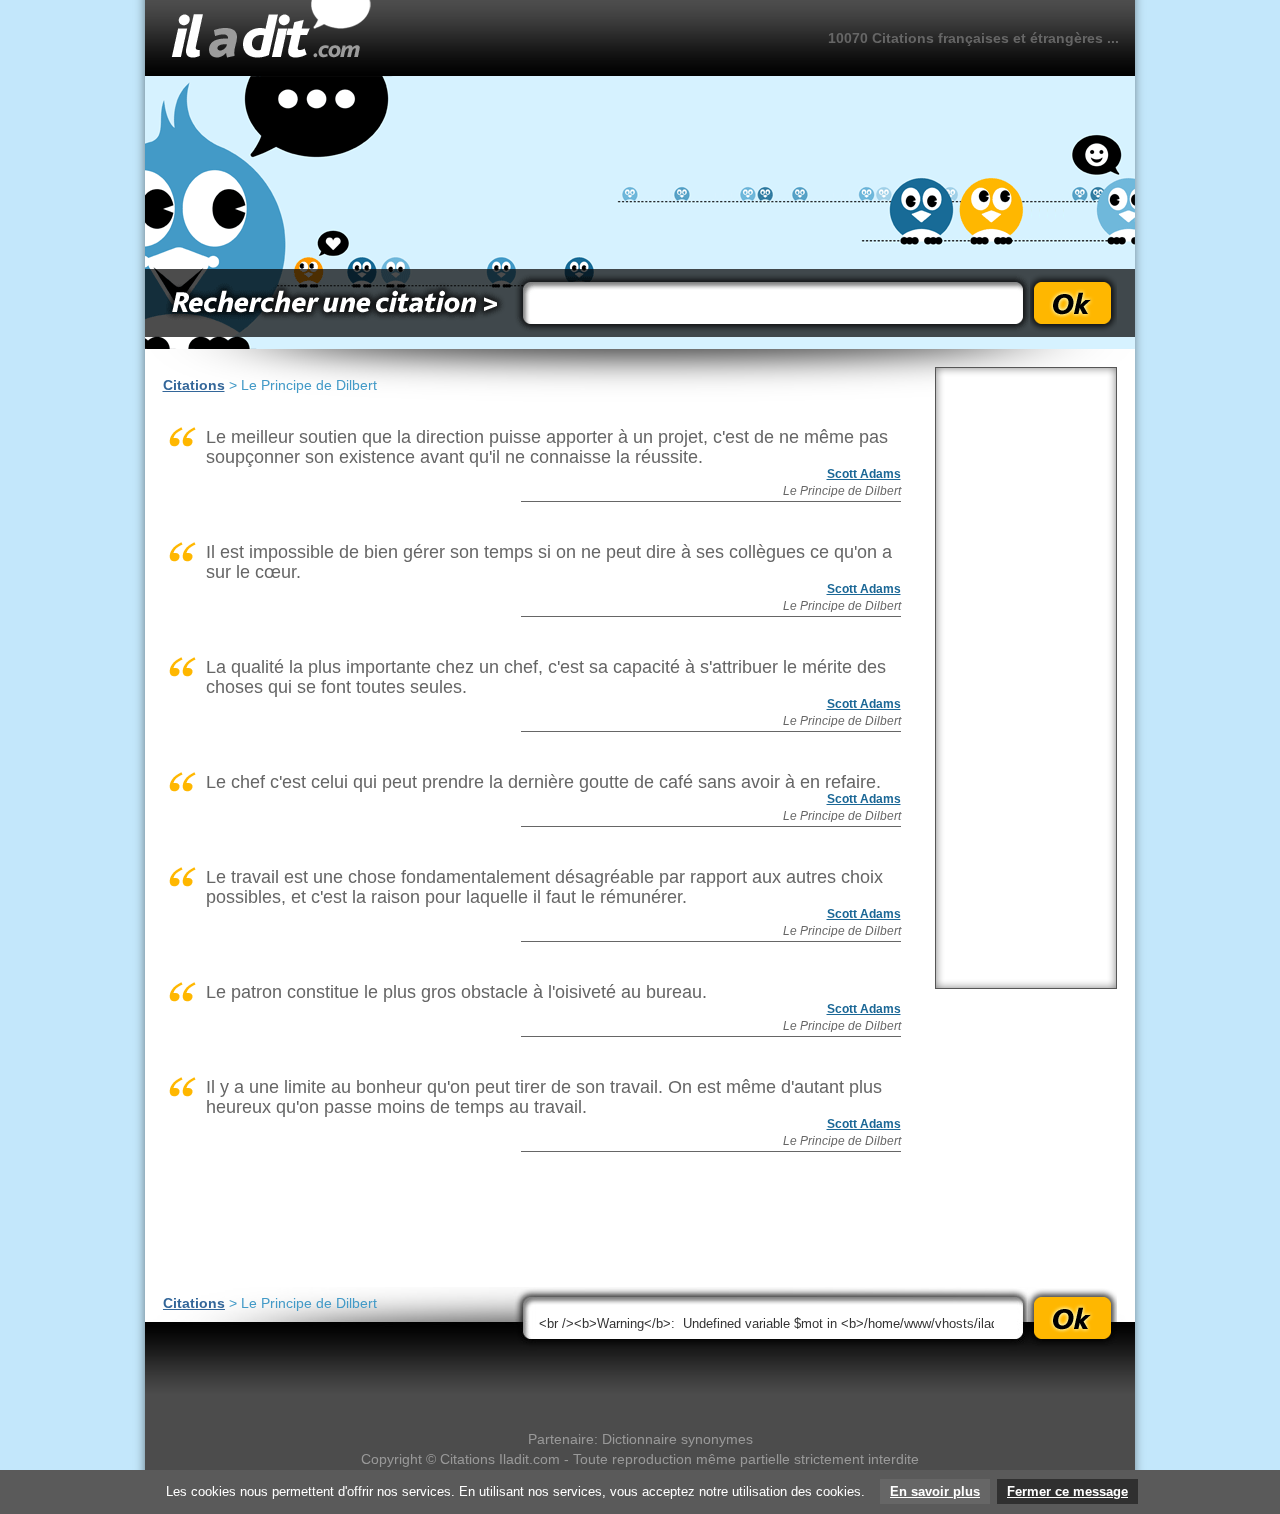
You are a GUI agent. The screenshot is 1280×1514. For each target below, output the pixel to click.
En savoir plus (935, 1491)
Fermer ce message (1067, 1491)
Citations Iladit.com (500, 1459)
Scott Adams (864, 474)
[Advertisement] (1026, 678)
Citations (194, 385)
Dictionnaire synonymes (677, 1439)
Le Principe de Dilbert (842, 491)
